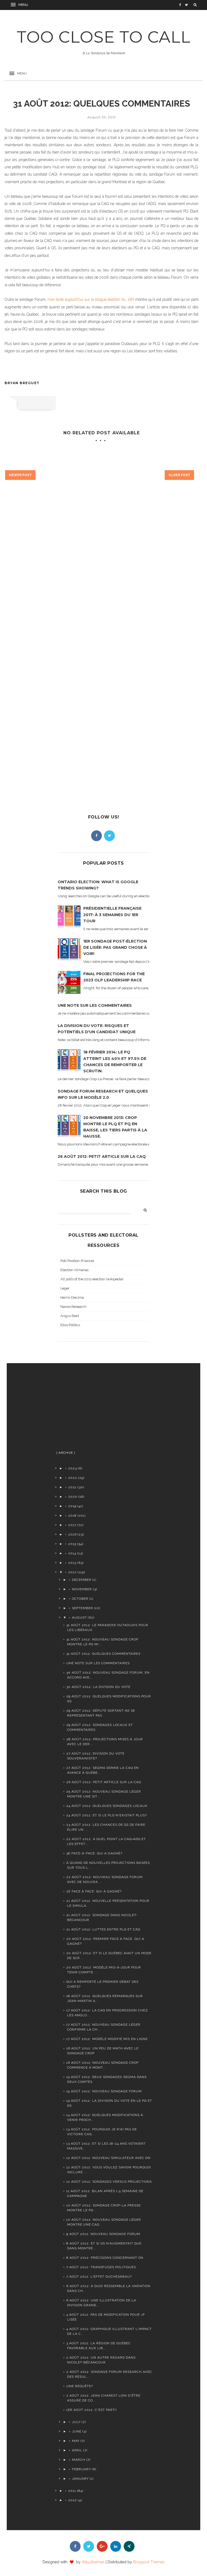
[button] (20, 5)
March (79, 2460)
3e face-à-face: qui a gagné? (94, 1853)
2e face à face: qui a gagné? (94, 1891)
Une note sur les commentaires (95, 1005)
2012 (72, 1572)
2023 (73, 1468)
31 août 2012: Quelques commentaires (103, 1654)
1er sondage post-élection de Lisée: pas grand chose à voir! (115, 947)
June (77, 2431)
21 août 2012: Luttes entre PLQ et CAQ (103, 1929)
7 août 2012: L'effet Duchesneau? (99, 2277)
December (82, 1580)
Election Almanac (75, 1270)
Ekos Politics (70, 1325)
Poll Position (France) (77, 1261)
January (80, 2479)
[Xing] (129, 2546)
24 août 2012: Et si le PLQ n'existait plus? (107, 1815)
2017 (72, 1525)
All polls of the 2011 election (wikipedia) (92, 1279)
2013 (72, 1563)
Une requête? (80, 2386)
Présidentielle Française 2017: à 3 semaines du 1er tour (112, 915)
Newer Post (20, 475)
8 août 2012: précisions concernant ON (105, 2258)
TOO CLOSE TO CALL (104, 37)
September (82, 1608)
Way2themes (93, 2562)
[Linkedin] (116, 2546)
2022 (73, 1478)
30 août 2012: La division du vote (98, 1687)
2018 (72, 1516)
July (76, 2422)
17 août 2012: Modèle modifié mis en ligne (107, 2039)
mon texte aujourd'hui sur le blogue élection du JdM (91, 299)
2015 (72, 1544)
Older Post (179, 475)
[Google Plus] (102, 2546)
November (82, 1589)
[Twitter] (109, 836)
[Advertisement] (98, 1409)
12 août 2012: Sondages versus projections (109, 2182)
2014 (72, 1553)
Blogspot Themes (149, 2562)
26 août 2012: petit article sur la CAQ (102, 1156)
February (81, 2469)
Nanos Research (73, 1307)
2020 (73, 1497)
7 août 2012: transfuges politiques (101, 2267)
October (80, 1599)
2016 (72, 1534)
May (76, 2441)
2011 (72, 2491)
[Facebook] (96, 836)
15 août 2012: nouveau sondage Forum (104, 2091)
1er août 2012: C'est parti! (92, 2410)
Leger (65, 1288)
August (79, 1618)
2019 (72, 1506)
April (77, 2450)
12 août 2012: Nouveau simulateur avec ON (108, 2158)
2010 (73, 2500)
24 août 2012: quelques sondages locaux (107, 1806)
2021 (72, 1487)
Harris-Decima (72, 1297)
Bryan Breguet (22, 383)
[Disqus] (101, 578)
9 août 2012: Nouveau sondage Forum (103, 2234)
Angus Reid (70, 1316)
